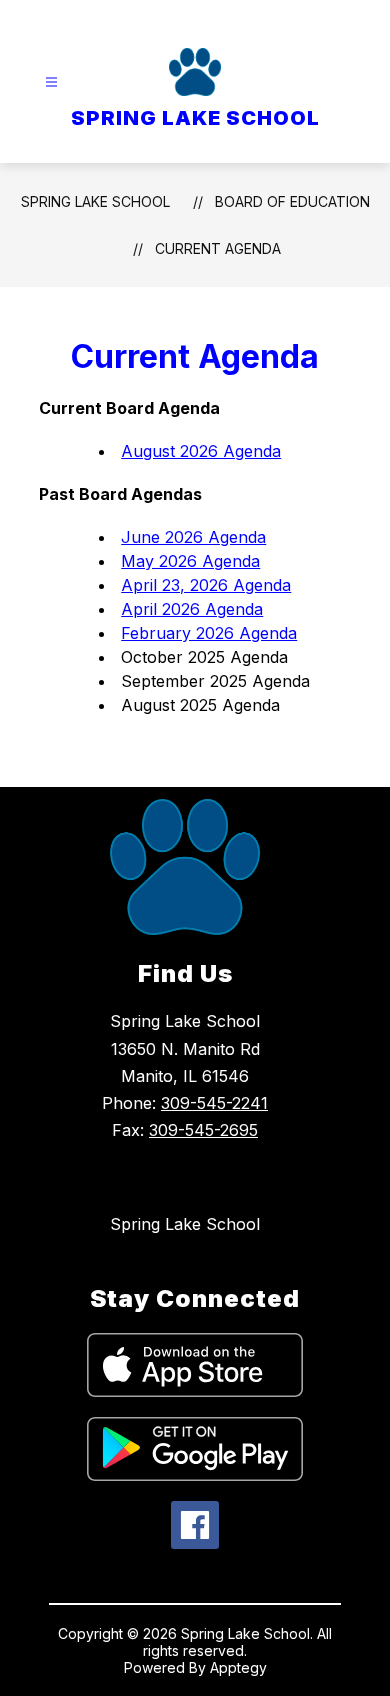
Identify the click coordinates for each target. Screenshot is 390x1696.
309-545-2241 (214, 1103)
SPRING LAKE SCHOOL (95, 201)
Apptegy (238, 1667)
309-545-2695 (203, 1130)
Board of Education (292, 201)
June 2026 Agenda (193, 537)
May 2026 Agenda (190, 561)
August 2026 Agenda (201, 451)
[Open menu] (51, 82)
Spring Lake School (185, 1224)
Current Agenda (218, 248)
